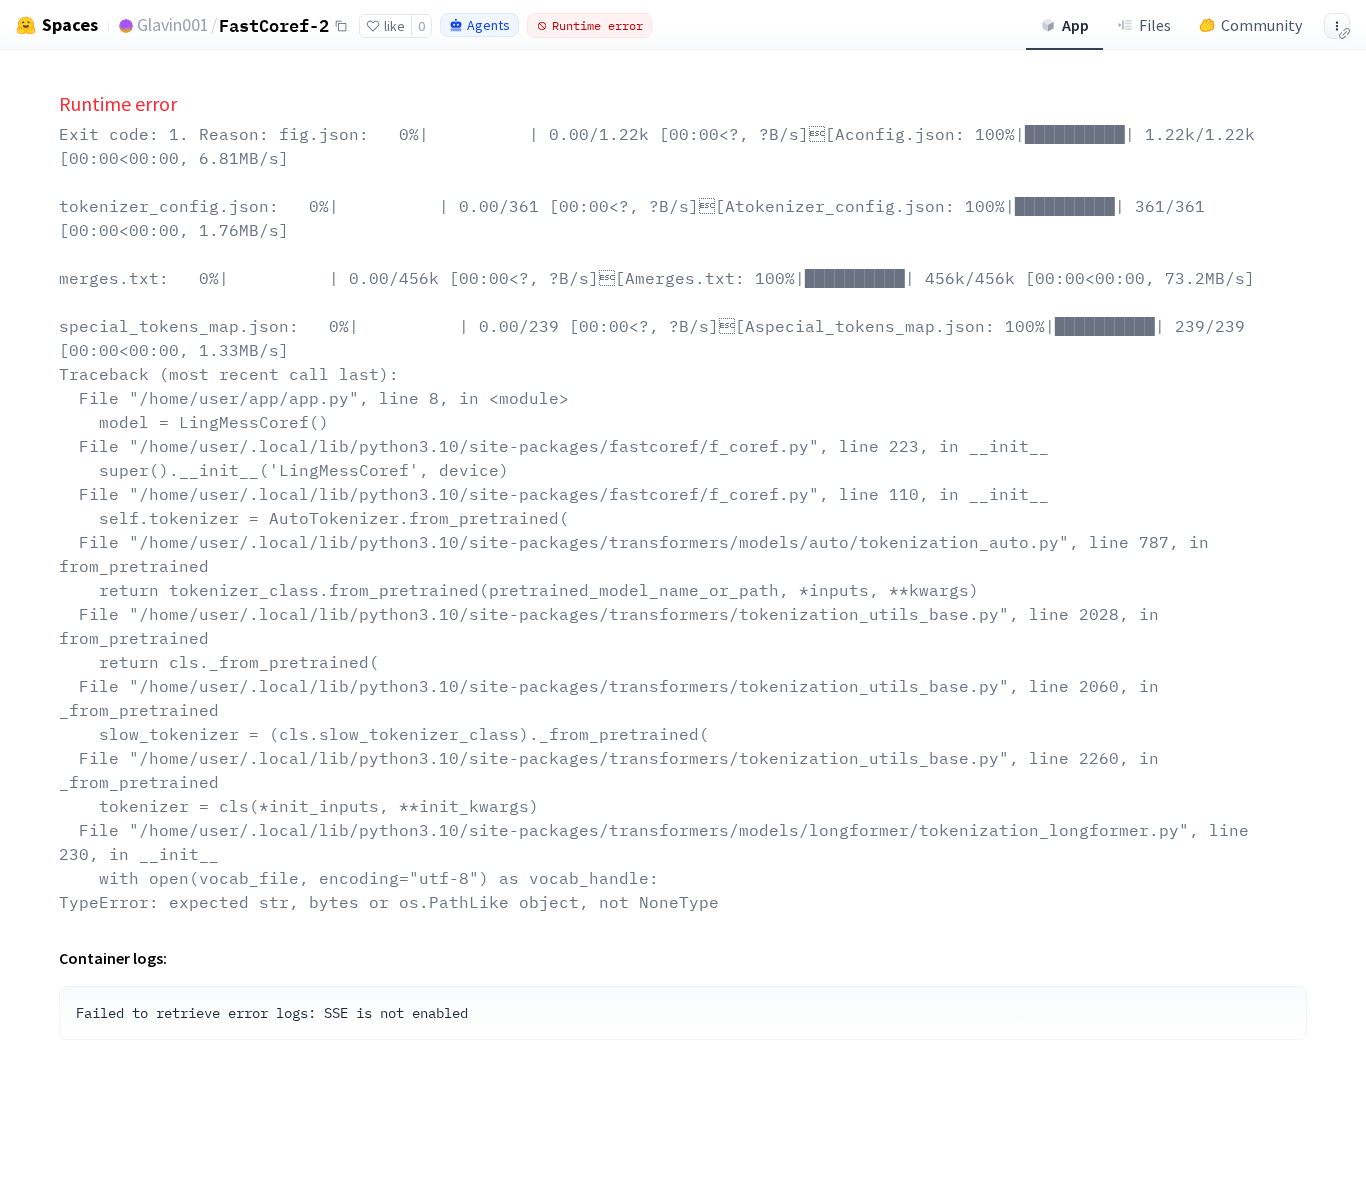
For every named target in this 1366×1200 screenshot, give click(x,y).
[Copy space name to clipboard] (341, 26)
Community (1261, 25)
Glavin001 (173, 24)
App (1075, 25)
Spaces (70, 25)
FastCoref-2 (274, 25)
